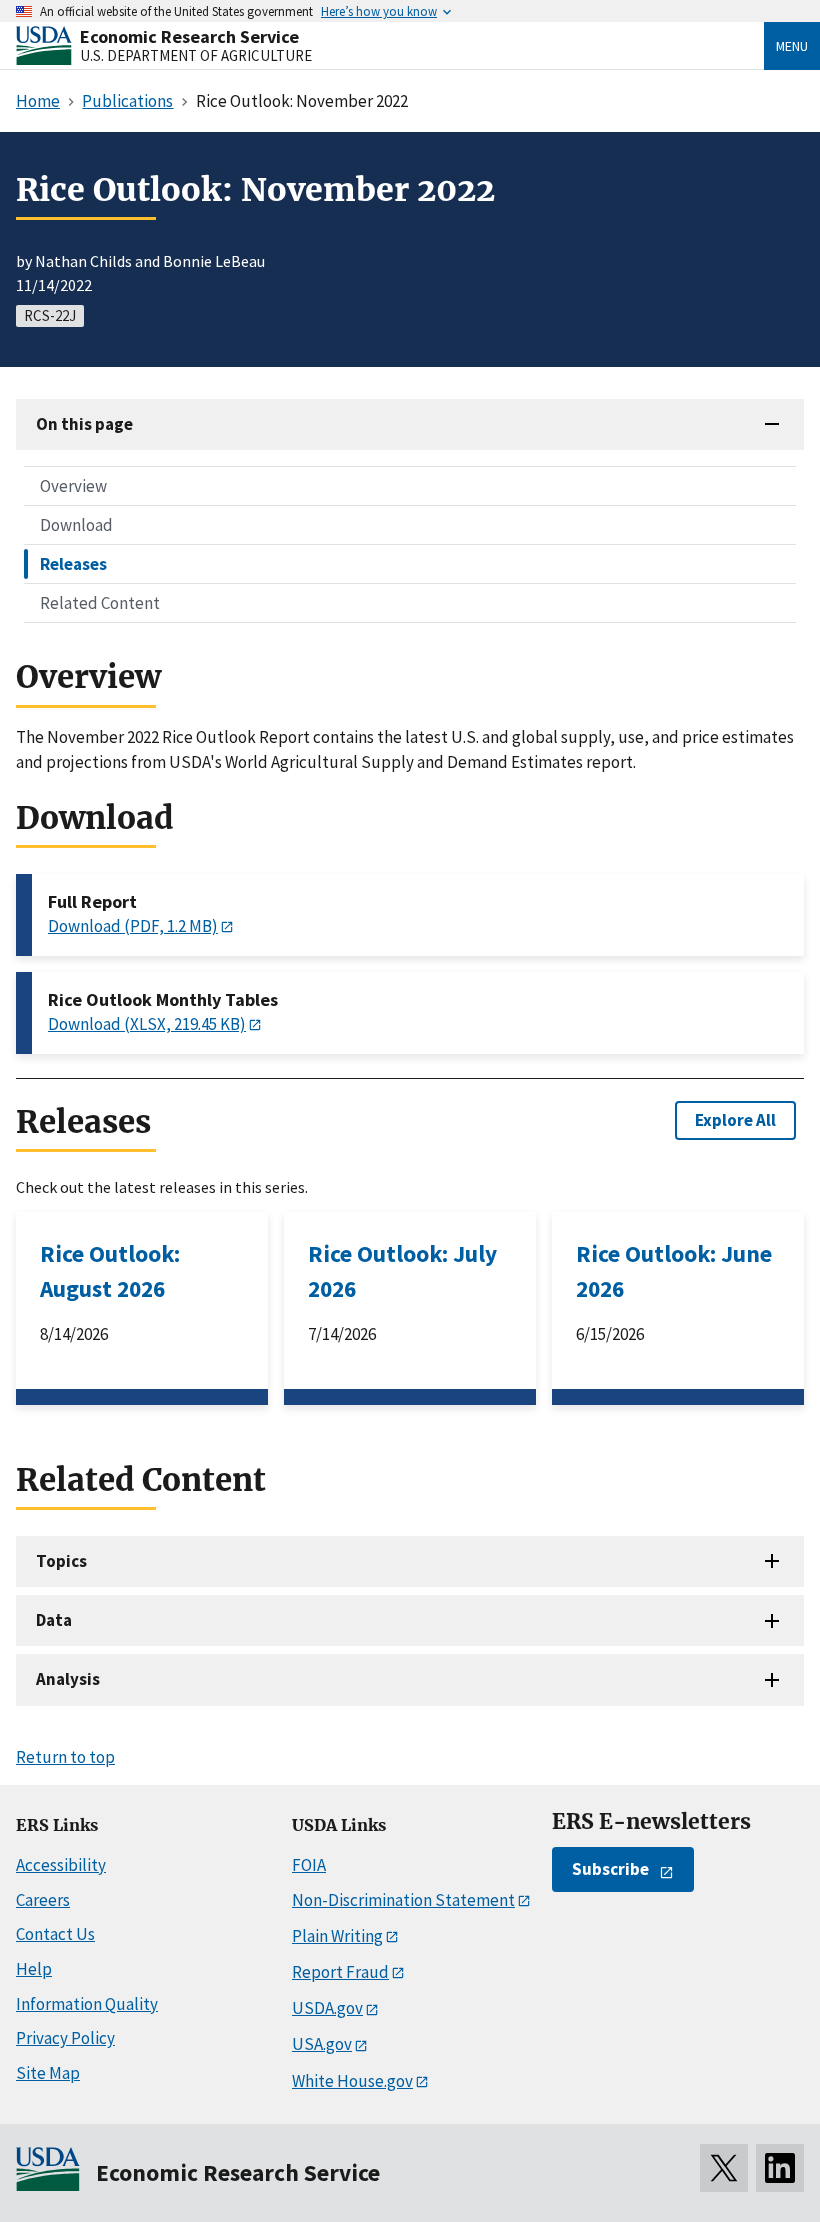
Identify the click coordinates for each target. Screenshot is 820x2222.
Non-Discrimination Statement (403, 1900)
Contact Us (55, 1934)
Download (76, 525)
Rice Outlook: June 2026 (674, 1271)
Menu (792, 46)
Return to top (65, 1757)
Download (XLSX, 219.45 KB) (147, 1024)
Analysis (68, 1679)
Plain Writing (337, 1936)
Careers (43, 1900)
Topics (61, 1561)
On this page (84, 424)
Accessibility (61, 1865)
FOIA (309, 1865)
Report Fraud (340, 1972)
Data (54, 1620)
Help (34, 1969)
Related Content (100, 603)
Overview (73, 486)
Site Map (48, 2073)
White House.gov (352, 2081)
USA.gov (322, 2044)
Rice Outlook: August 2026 (110, 1271)
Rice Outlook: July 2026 (402, 1271)
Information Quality (87, 2004)
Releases (73, 564)
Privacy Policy (65, 2038)
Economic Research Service (189, 36)
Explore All (735, 1120)
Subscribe (610, 1869)
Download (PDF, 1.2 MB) (133, 926)
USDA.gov (327, 2008)
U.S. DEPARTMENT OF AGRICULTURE (196, 55)
